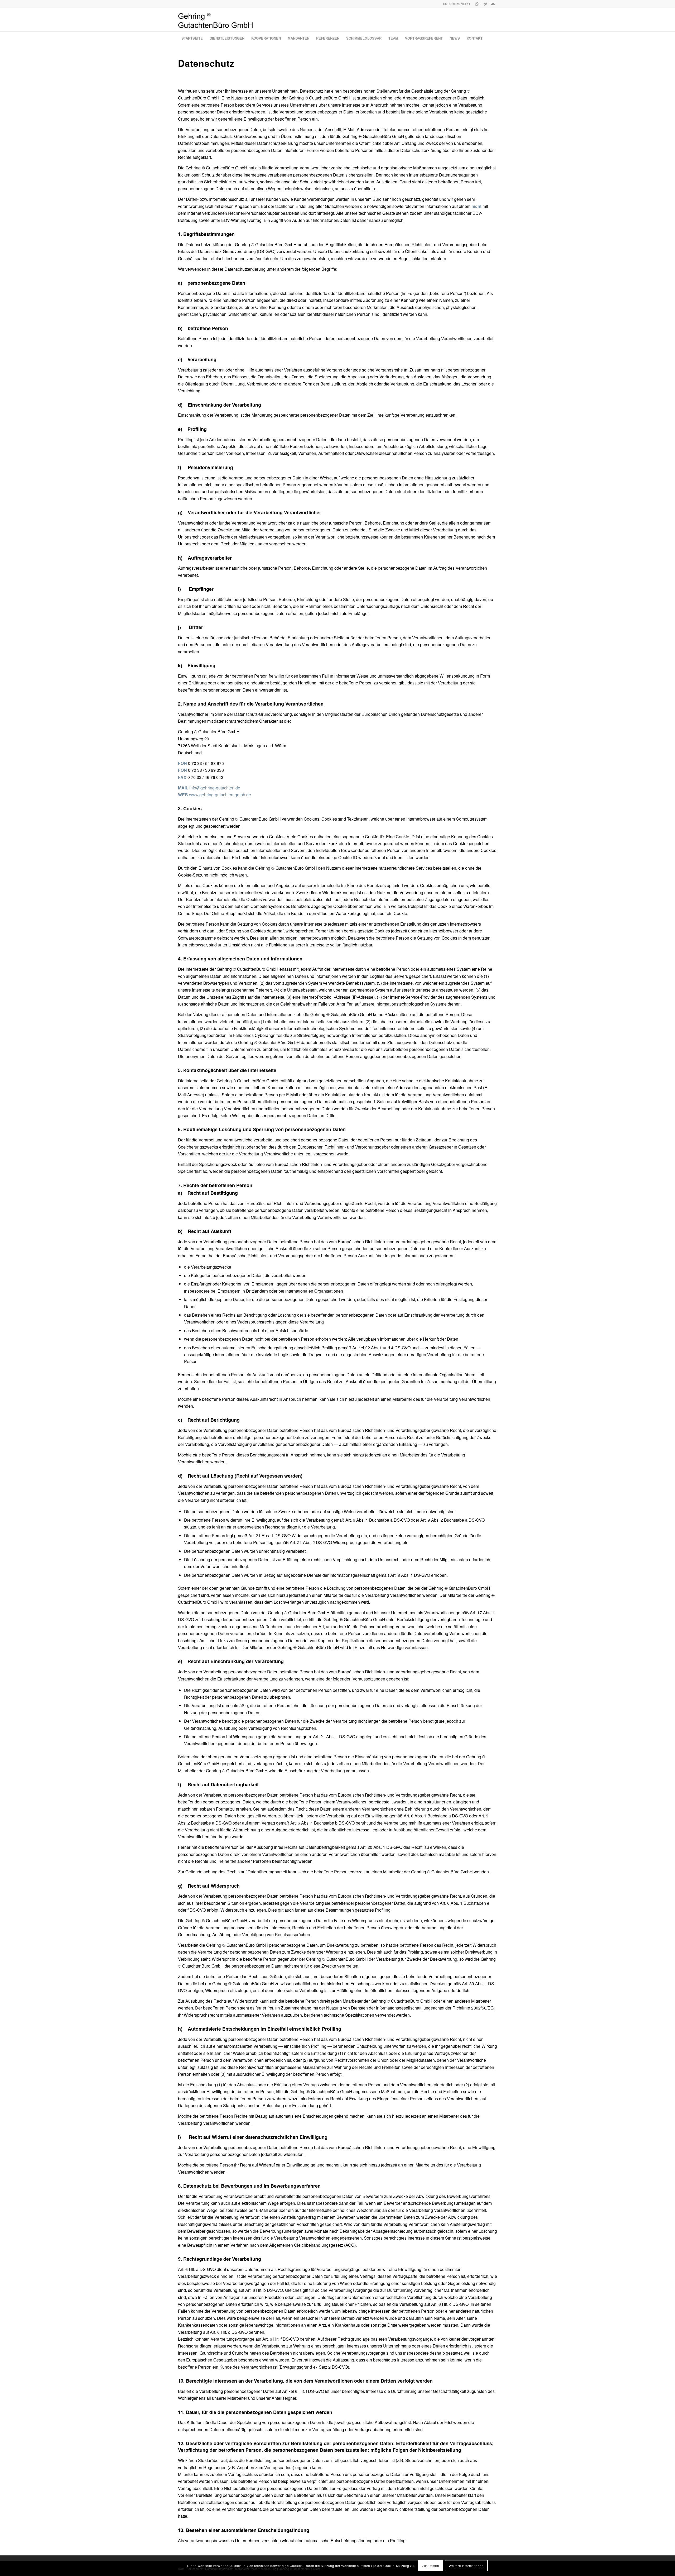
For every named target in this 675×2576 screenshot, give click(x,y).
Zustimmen (430, 2566)
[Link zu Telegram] (485, 4)
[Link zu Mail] (493, 4)
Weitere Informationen (466, 2566)
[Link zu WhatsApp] (477, 4)
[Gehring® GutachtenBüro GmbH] (216, 21)
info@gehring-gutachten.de (215, 788)
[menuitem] (192, 38)
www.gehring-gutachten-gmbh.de (220, 795)
